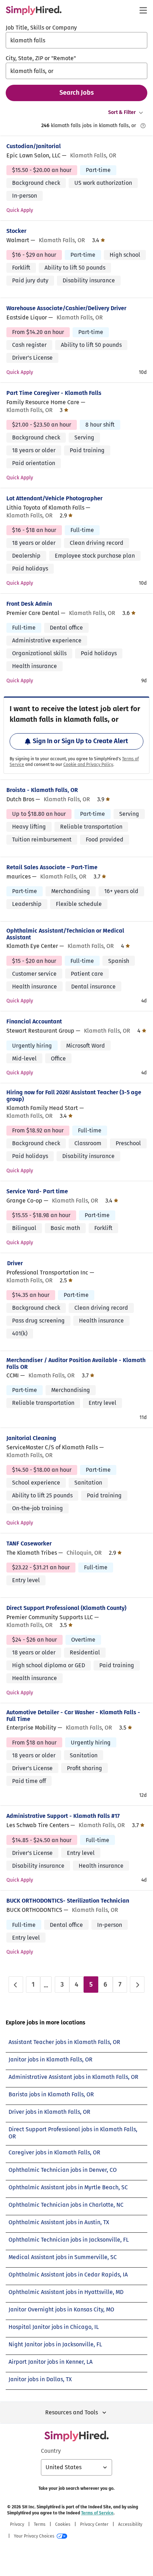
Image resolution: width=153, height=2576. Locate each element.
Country (51, 2451)
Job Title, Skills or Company (41, 28)
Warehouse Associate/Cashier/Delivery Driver (66, 308)
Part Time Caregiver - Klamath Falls (54, 393)
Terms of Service (97, 2513)
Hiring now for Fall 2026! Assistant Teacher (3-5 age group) (74, 1096)
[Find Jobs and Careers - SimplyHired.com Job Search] (34, 10)
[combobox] (76, 40)
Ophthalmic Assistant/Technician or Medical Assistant (65, 934)
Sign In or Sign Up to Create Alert (80, 741)
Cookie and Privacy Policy (88, 765)
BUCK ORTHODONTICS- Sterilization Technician (68, 1901)
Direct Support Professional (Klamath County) (66, 1608)
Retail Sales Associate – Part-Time (52, 867)
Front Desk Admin (29, 604)
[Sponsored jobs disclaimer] (143, 126)
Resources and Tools (72, 2412)
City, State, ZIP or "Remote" (41, 58)
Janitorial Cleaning (31, 1438)
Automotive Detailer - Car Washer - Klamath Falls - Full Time (73, 1716)
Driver (15, 1263)
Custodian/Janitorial (34, 146)
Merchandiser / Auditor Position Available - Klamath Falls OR (76, 1363)
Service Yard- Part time (37, 1191)
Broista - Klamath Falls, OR (42, 790)
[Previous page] (16, 1985)
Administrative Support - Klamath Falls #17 (63, 1816)
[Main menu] (143, 10)
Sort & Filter (122, 112)
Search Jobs (77, 93)
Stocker (16, 231)
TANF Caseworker (29, 1543)
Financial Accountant (34, 1021)
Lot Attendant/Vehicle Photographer (54, 498)
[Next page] (137, 1985)
